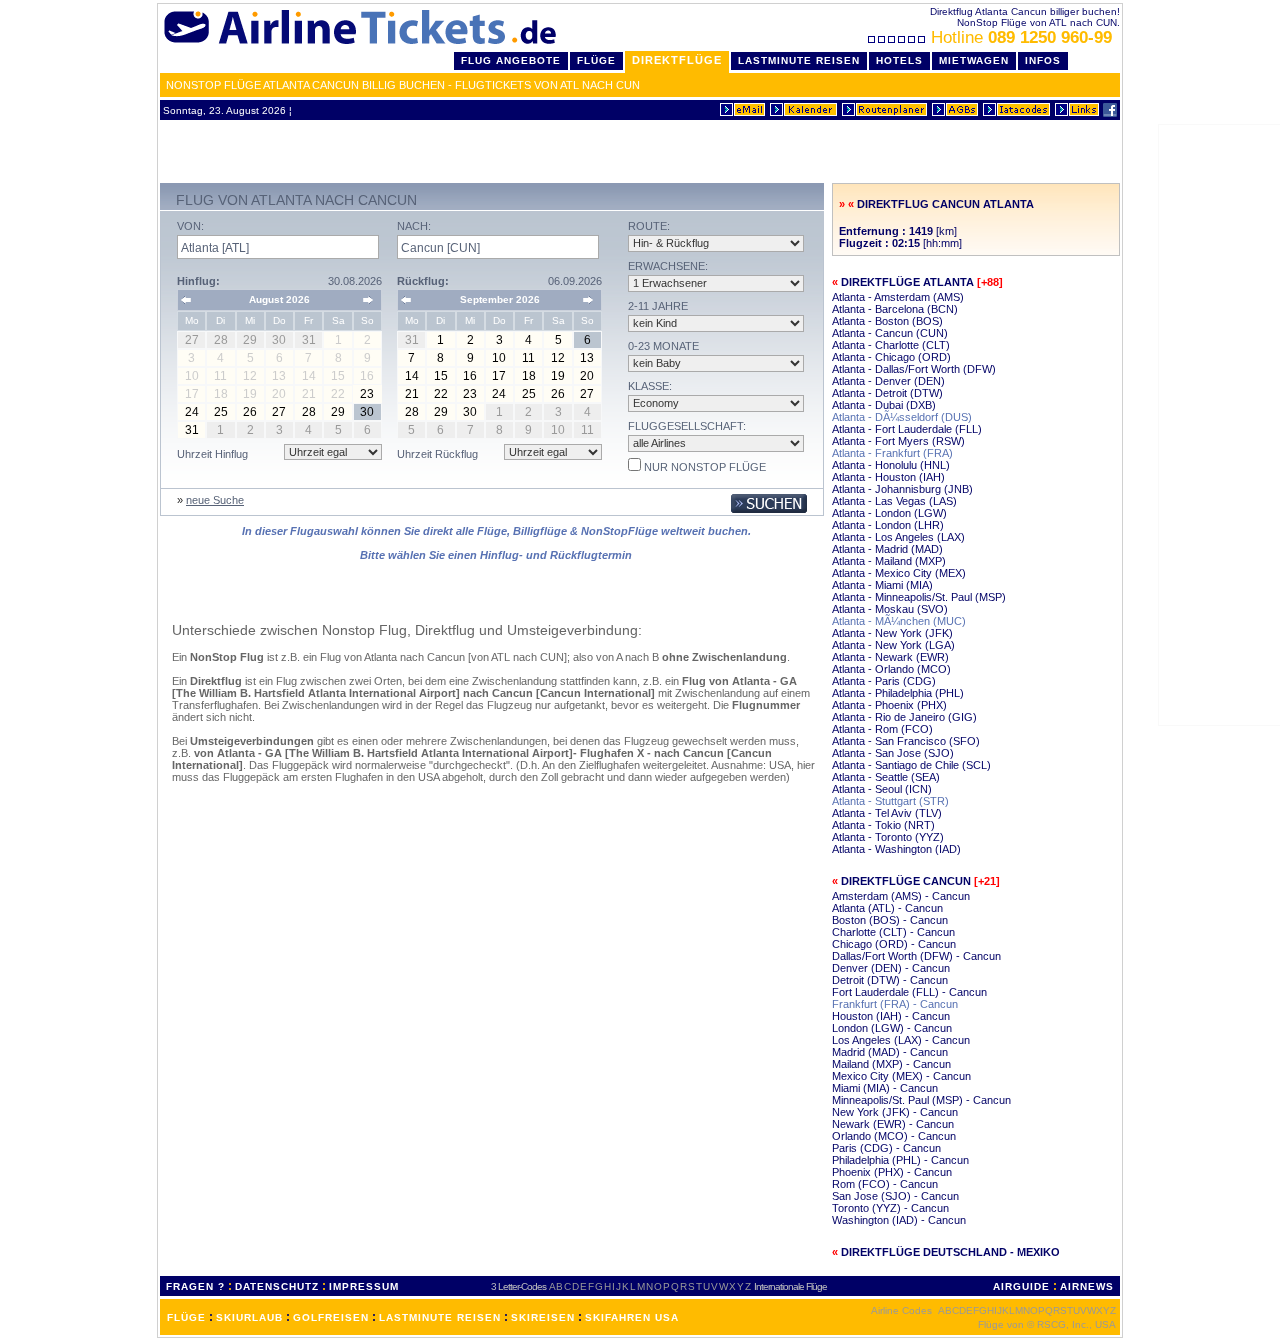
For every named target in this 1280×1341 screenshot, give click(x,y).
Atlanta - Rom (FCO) (882, 729)
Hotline (1021, 37)
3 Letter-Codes (518, 1286)
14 (412, 376)
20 (587, 376)
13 (587, 358)
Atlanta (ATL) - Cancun (887, 908)
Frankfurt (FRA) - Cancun (895, 1004)
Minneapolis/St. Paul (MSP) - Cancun (921, 1100)
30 (367, 412)
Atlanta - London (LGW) (889, 513)
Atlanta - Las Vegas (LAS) (894, 501)
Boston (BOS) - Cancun (890, 920)
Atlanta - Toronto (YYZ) (888, 837)
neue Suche (215, 500)
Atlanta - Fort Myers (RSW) (898, 441)
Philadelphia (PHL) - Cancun (900, 1160)
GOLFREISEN (331, 1317)
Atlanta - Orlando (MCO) (891, 669)
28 (309, 412)
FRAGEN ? (195, 1286)
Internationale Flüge (790, 1286)
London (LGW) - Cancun (892, 1028)
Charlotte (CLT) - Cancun (893, 932)
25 (221, 412)
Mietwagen (974, 60)
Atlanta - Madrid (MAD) (887, 549)
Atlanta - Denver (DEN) (888, 381)
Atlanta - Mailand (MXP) (889, 561)
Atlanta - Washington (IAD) (896, 849)
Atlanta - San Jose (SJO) (893, 753)
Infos (1043, 60)
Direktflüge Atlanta (907, 282)
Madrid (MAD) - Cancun (890, 1052)
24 (192, 412)
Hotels (899, 60)
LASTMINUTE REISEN (440, 1317)
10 (499, 358)
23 (367, 394)
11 (528, 358)
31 (192, 430)
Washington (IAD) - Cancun (899, 1220)
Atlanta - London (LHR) (888, 525)
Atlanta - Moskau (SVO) (890, 609)
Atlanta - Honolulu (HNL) (891, 465)
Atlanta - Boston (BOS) (887, 321)
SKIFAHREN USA (632, 1317)
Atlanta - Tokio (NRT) (883, 825)
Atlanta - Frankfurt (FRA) (892, 453)
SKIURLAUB (249, 1317)
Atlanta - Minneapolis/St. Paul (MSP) (919, 597)
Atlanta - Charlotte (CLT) (891, 345)
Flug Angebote (511, 60)
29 (338, 412)
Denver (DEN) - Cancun (891, 968)
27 (279, 412)
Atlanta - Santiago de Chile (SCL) (911, 765)
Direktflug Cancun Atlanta (945, 204)
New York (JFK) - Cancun (895, 1112)
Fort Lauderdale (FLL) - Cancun (909, 992)
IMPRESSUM (364, 1286)
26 (250, 412)
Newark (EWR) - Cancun (893, 1124)
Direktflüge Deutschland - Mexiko (950, 1252)
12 (558, 358)
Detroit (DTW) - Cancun (890, 980)
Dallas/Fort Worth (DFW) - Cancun (916, 956)
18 (529, 376)
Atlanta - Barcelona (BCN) (895, 309)
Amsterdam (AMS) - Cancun (901, 896)
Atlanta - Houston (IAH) (888, 477)
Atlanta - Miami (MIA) (882, 585)
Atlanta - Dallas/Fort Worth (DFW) (914, 369)
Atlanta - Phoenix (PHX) (889, 705)
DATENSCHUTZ (277, 1286)
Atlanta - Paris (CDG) (884, 681)
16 (470, 376)
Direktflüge (677, 60)
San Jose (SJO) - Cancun (895, 1196)
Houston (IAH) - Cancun (891, 1016)
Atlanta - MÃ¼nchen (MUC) (899, 621)
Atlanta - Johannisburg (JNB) (902, 489)
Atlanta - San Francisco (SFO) (906, 741)
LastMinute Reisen (799, 60)
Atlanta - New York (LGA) (893, 645)
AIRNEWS (1087, 1286)
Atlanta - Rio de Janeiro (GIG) (904, 717)
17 (499, 376)
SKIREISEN (543, 1317)
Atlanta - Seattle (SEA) (886, 777)
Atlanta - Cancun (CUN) (890, 333)
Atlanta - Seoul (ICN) (882, 789)
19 (558, 376)
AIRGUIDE (1021, 1286)
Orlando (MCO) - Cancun (894, 1136)
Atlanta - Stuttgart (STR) (890, 801)
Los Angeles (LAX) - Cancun (901, 1040)
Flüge (596, 60)
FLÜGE (186, 1317)
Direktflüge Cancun (906, 881)
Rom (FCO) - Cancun (885, 1184)
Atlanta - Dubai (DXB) (884, 405)
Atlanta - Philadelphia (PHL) (898, 693)
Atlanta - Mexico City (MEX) (899, 573)
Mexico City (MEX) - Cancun (901, 1076)
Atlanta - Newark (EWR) (890, 657)
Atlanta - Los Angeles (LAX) (898, 537)
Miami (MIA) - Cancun (885, 1088)
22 (441, 394)
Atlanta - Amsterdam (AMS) (898, 297)
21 (412, 394)
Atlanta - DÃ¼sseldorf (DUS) (902, 417)
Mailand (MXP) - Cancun (891, 1064)
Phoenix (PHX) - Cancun (892, 1172)
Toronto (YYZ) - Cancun (890, 1208)
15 (441, 376)
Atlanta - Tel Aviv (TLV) (887, 813)
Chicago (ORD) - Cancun (894, 944)
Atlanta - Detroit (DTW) (887, 393)
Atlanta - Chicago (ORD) (891, 357)
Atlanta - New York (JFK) (892, 633)
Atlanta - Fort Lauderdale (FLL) (907, 429)
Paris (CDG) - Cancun (886, 1148)
